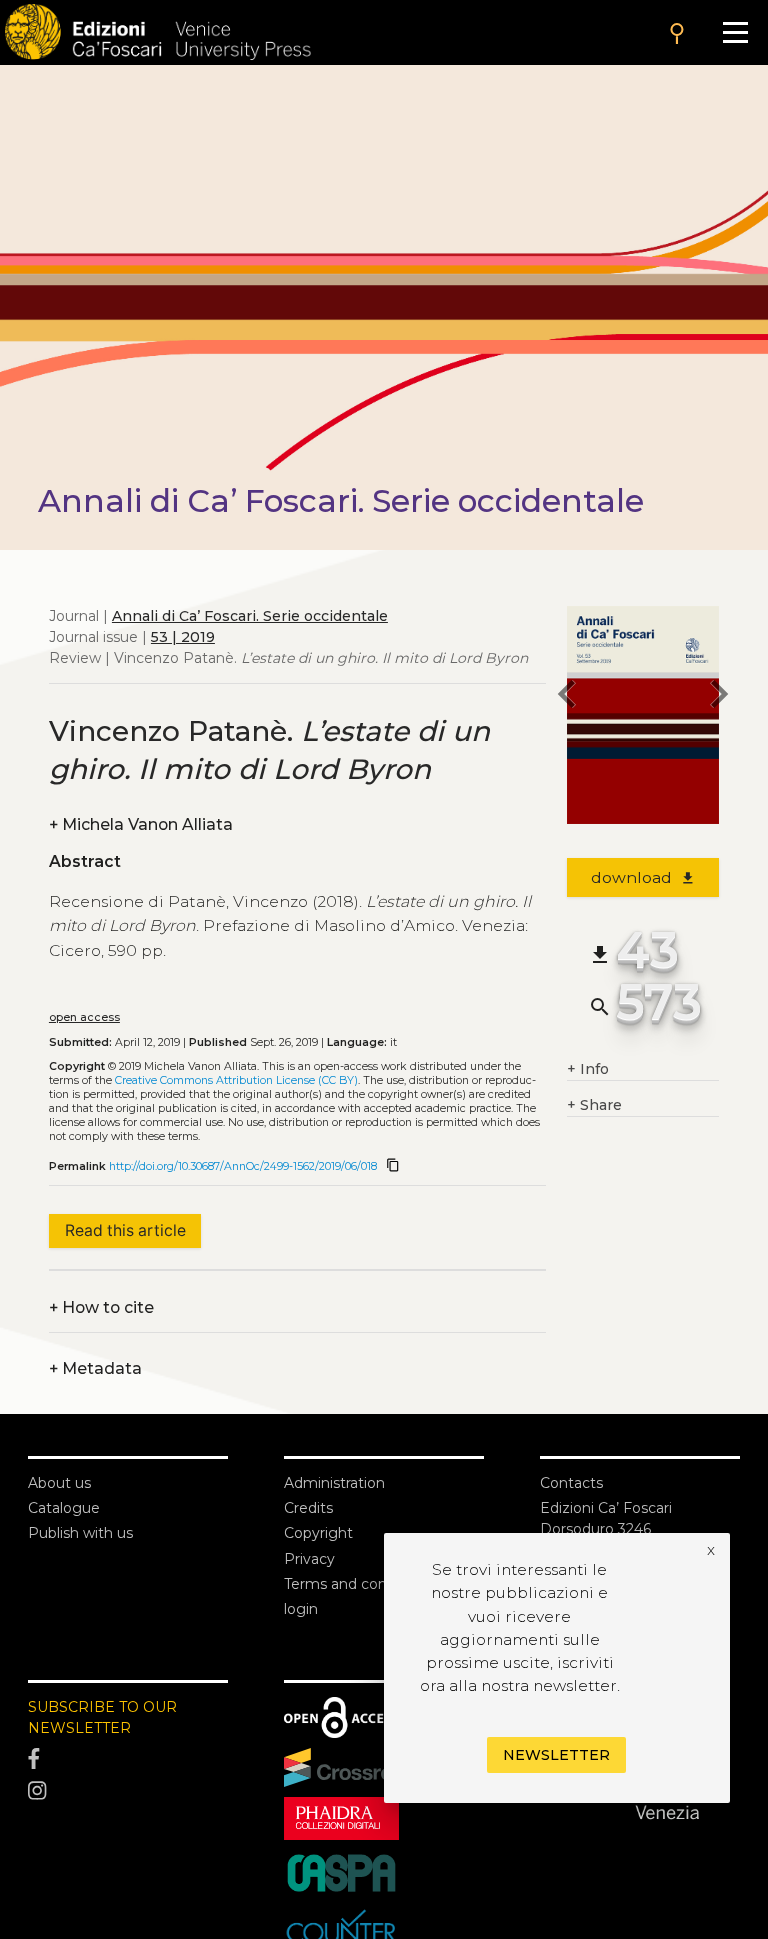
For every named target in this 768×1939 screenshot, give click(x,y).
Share (594, 1105)
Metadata (95, 1368)
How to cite (101, 1307)
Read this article (125, 1230)
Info (588, 1069)
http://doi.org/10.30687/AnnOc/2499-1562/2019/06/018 (243, 1166)
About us (59, 1483)
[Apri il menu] (735, 32)
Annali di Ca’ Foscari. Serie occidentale (250, 616)
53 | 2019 (183, 637)
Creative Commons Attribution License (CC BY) (236, 1080)
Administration (334, 1483)
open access (84, 1017)
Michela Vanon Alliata (141, 824)
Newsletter (556, 1755)
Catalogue (64, 1508)
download (643, 877)
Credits (308, 1508)
